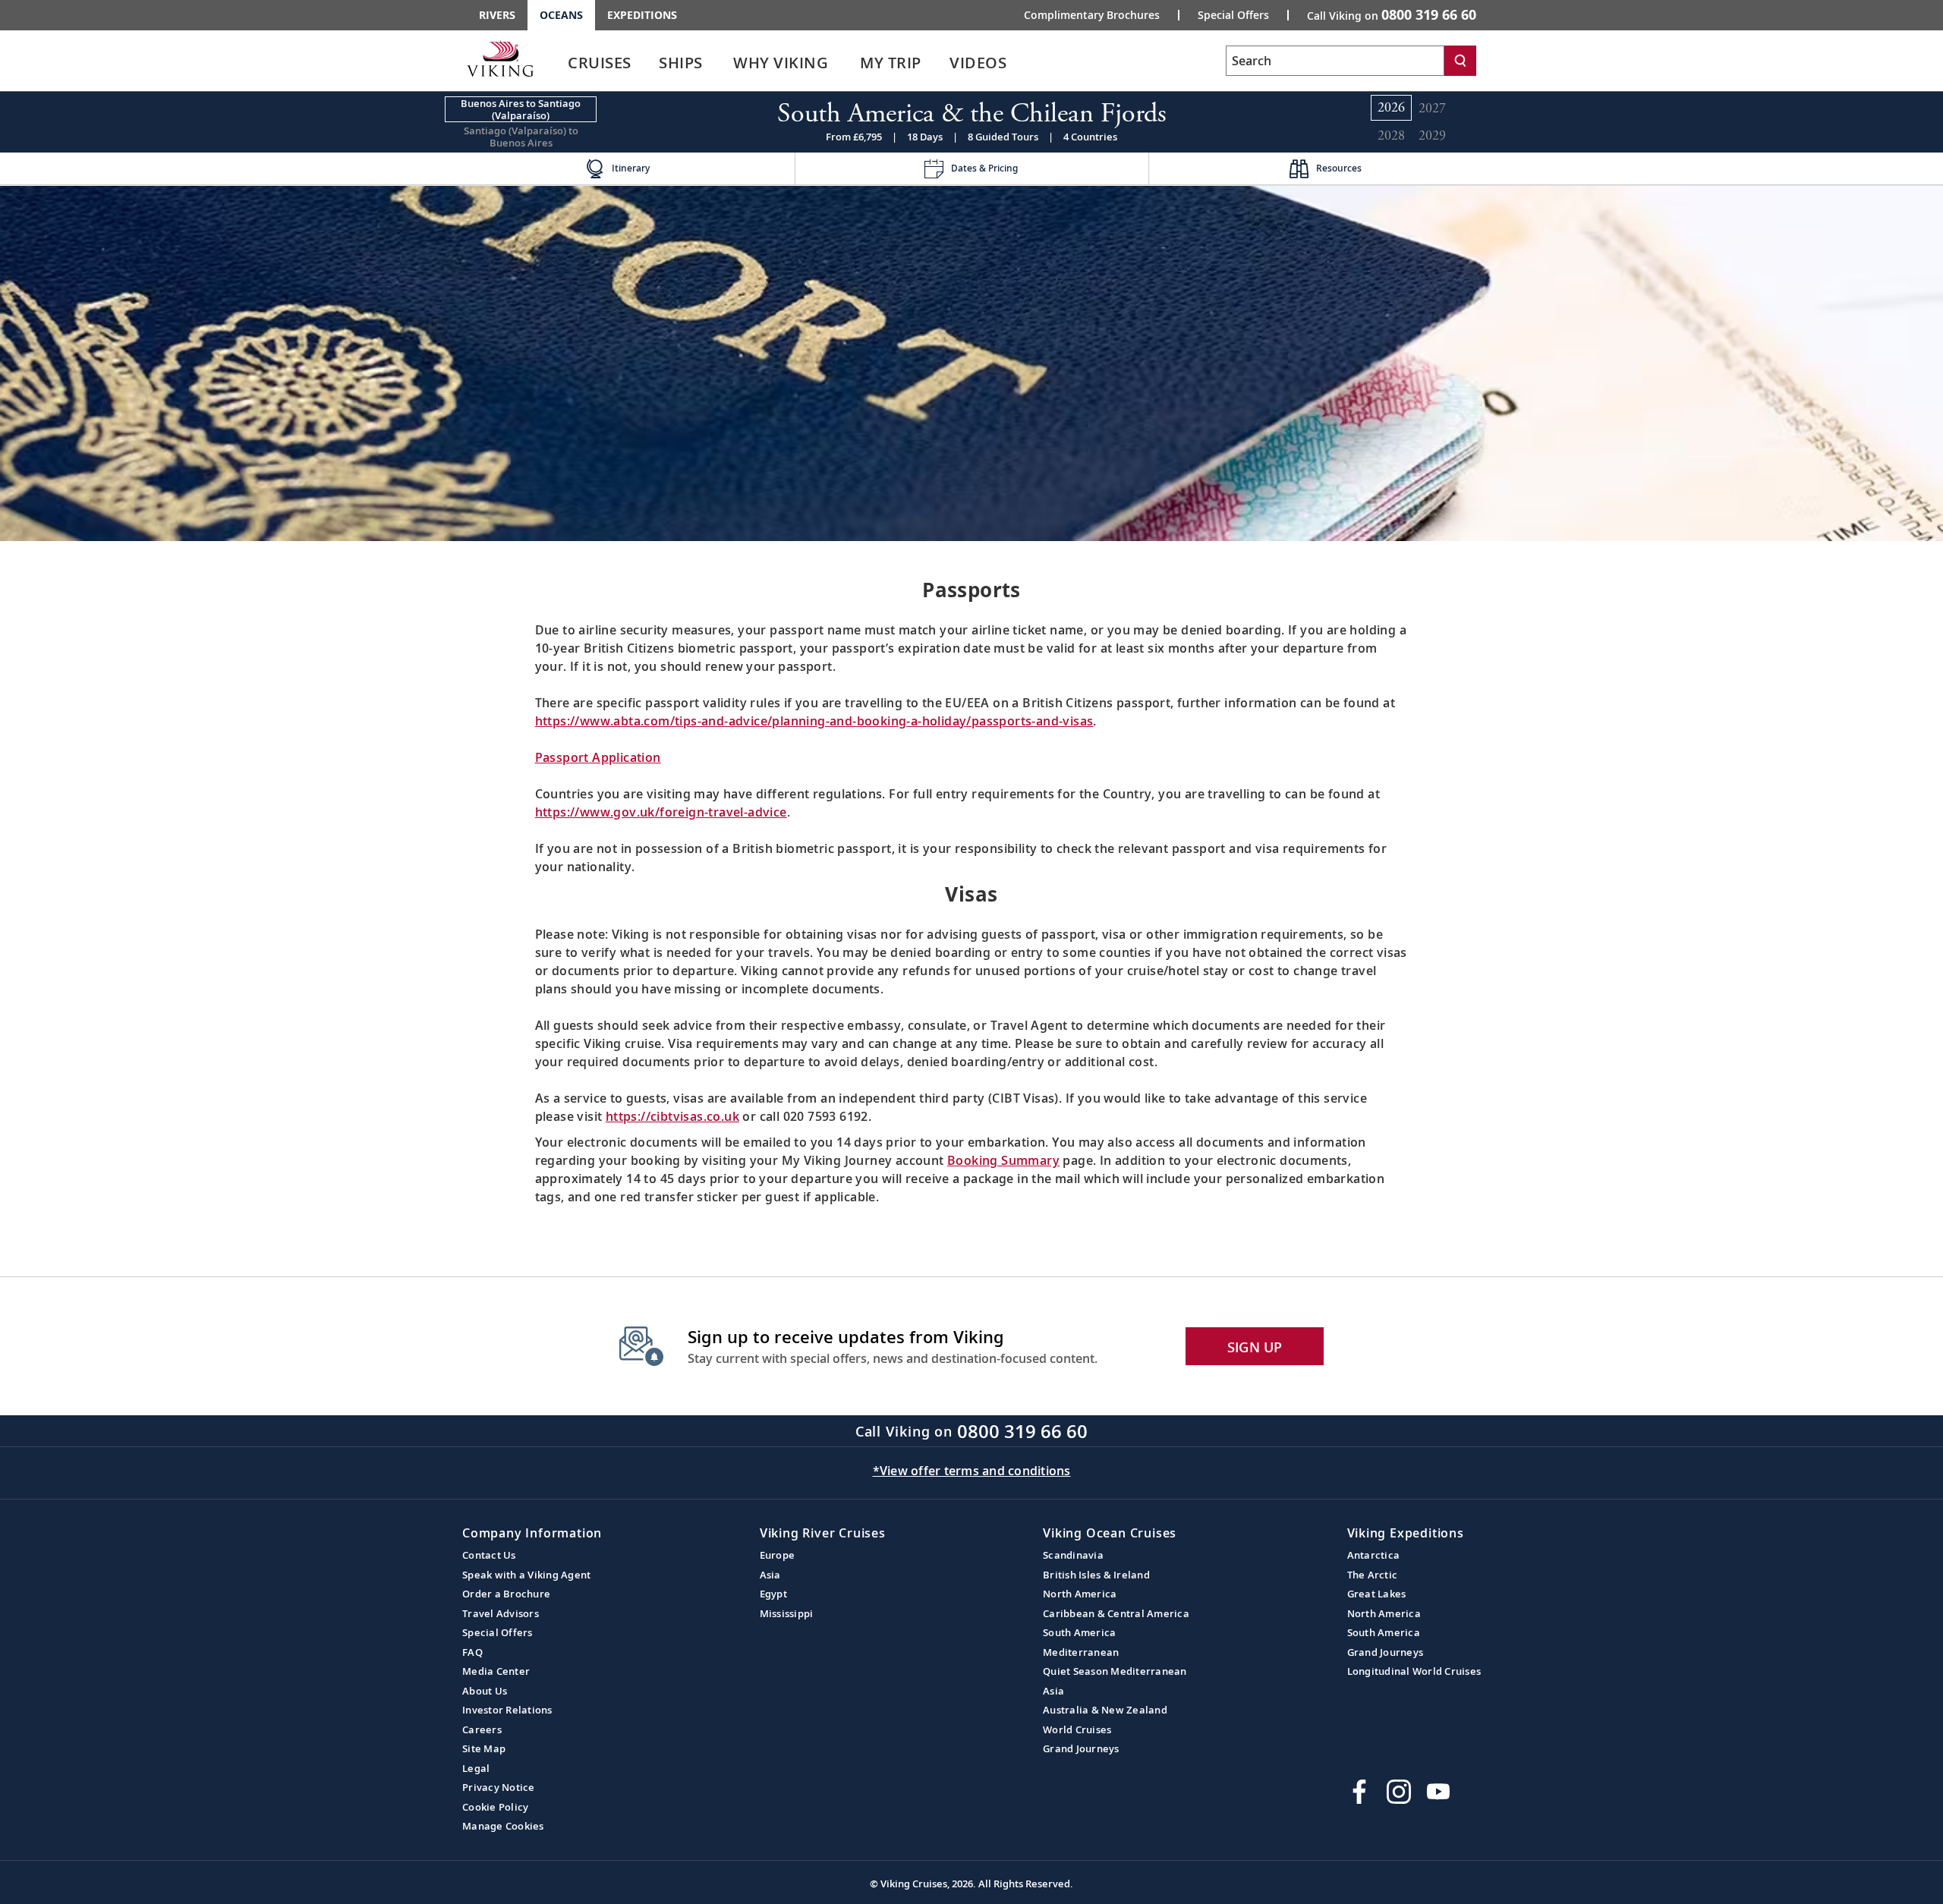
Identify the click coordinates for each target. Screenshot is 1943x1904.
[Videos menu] (1025, 63)
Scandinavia (1073, 1555)
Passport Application (598, 757)
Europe (778, 1555)
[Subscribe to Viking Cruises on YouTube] (1438, 1792)
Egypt (773, 1594)
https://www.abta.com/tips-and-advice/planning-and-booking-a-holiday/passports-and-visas (814, 721)
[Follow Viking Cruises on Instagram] (1399, 1792)
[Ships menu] (720, 63)
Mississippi (787, 1613)
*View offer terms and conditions (972, 1471)
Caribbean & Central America (1116, 1613)
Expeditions (642, 15)
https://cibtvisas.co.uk (672, 1116)
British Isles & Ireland (1096, 1575)
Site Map (484, 1748)
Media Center (496, 1671)
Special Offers (1233, 15)
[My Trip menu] (940, 63)
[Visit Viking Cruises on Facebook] (1359, 1792)
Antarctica (1374, 1555)
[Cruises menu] (650, 63)
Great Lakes (1377, 1594)
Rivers (497, 15)
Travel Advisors (501, 1613)
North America (1080, 1594)
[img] (971, 362)
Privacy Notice (499, 1787)
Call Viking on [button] (1392, 14)
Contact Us (489, 1555)
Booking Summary (1003, 1160)
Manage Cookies (503, 1826)
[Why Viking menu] (849, 63)
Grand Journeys (1081, 1748)
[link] (600, 66)
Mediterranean (1081, 1652)
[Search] (1460, 61)
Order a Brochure (506, 1594)
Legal (476, 1768)
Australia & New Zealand (1105, 1710)
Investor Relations (507, 1710)
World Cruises (1077, 1729)
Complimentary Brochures (1092, 15)
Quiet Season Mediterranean (1115, 1671)
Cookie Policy (495, 1807)
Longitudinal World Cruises (1414, 1671)
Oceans (561, 15)
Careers (482, 1729)
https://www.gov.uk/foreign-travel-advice (661, 812)
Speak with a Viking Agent (526, 1575)
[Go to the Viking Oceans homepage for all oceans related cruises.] (500, 58)
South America (1079, 1632)
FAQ (472, 1652)
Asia (770, 1575)
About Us (485, 1691)
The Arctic (1373, 1575)
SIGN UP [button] (1255, 1347)
